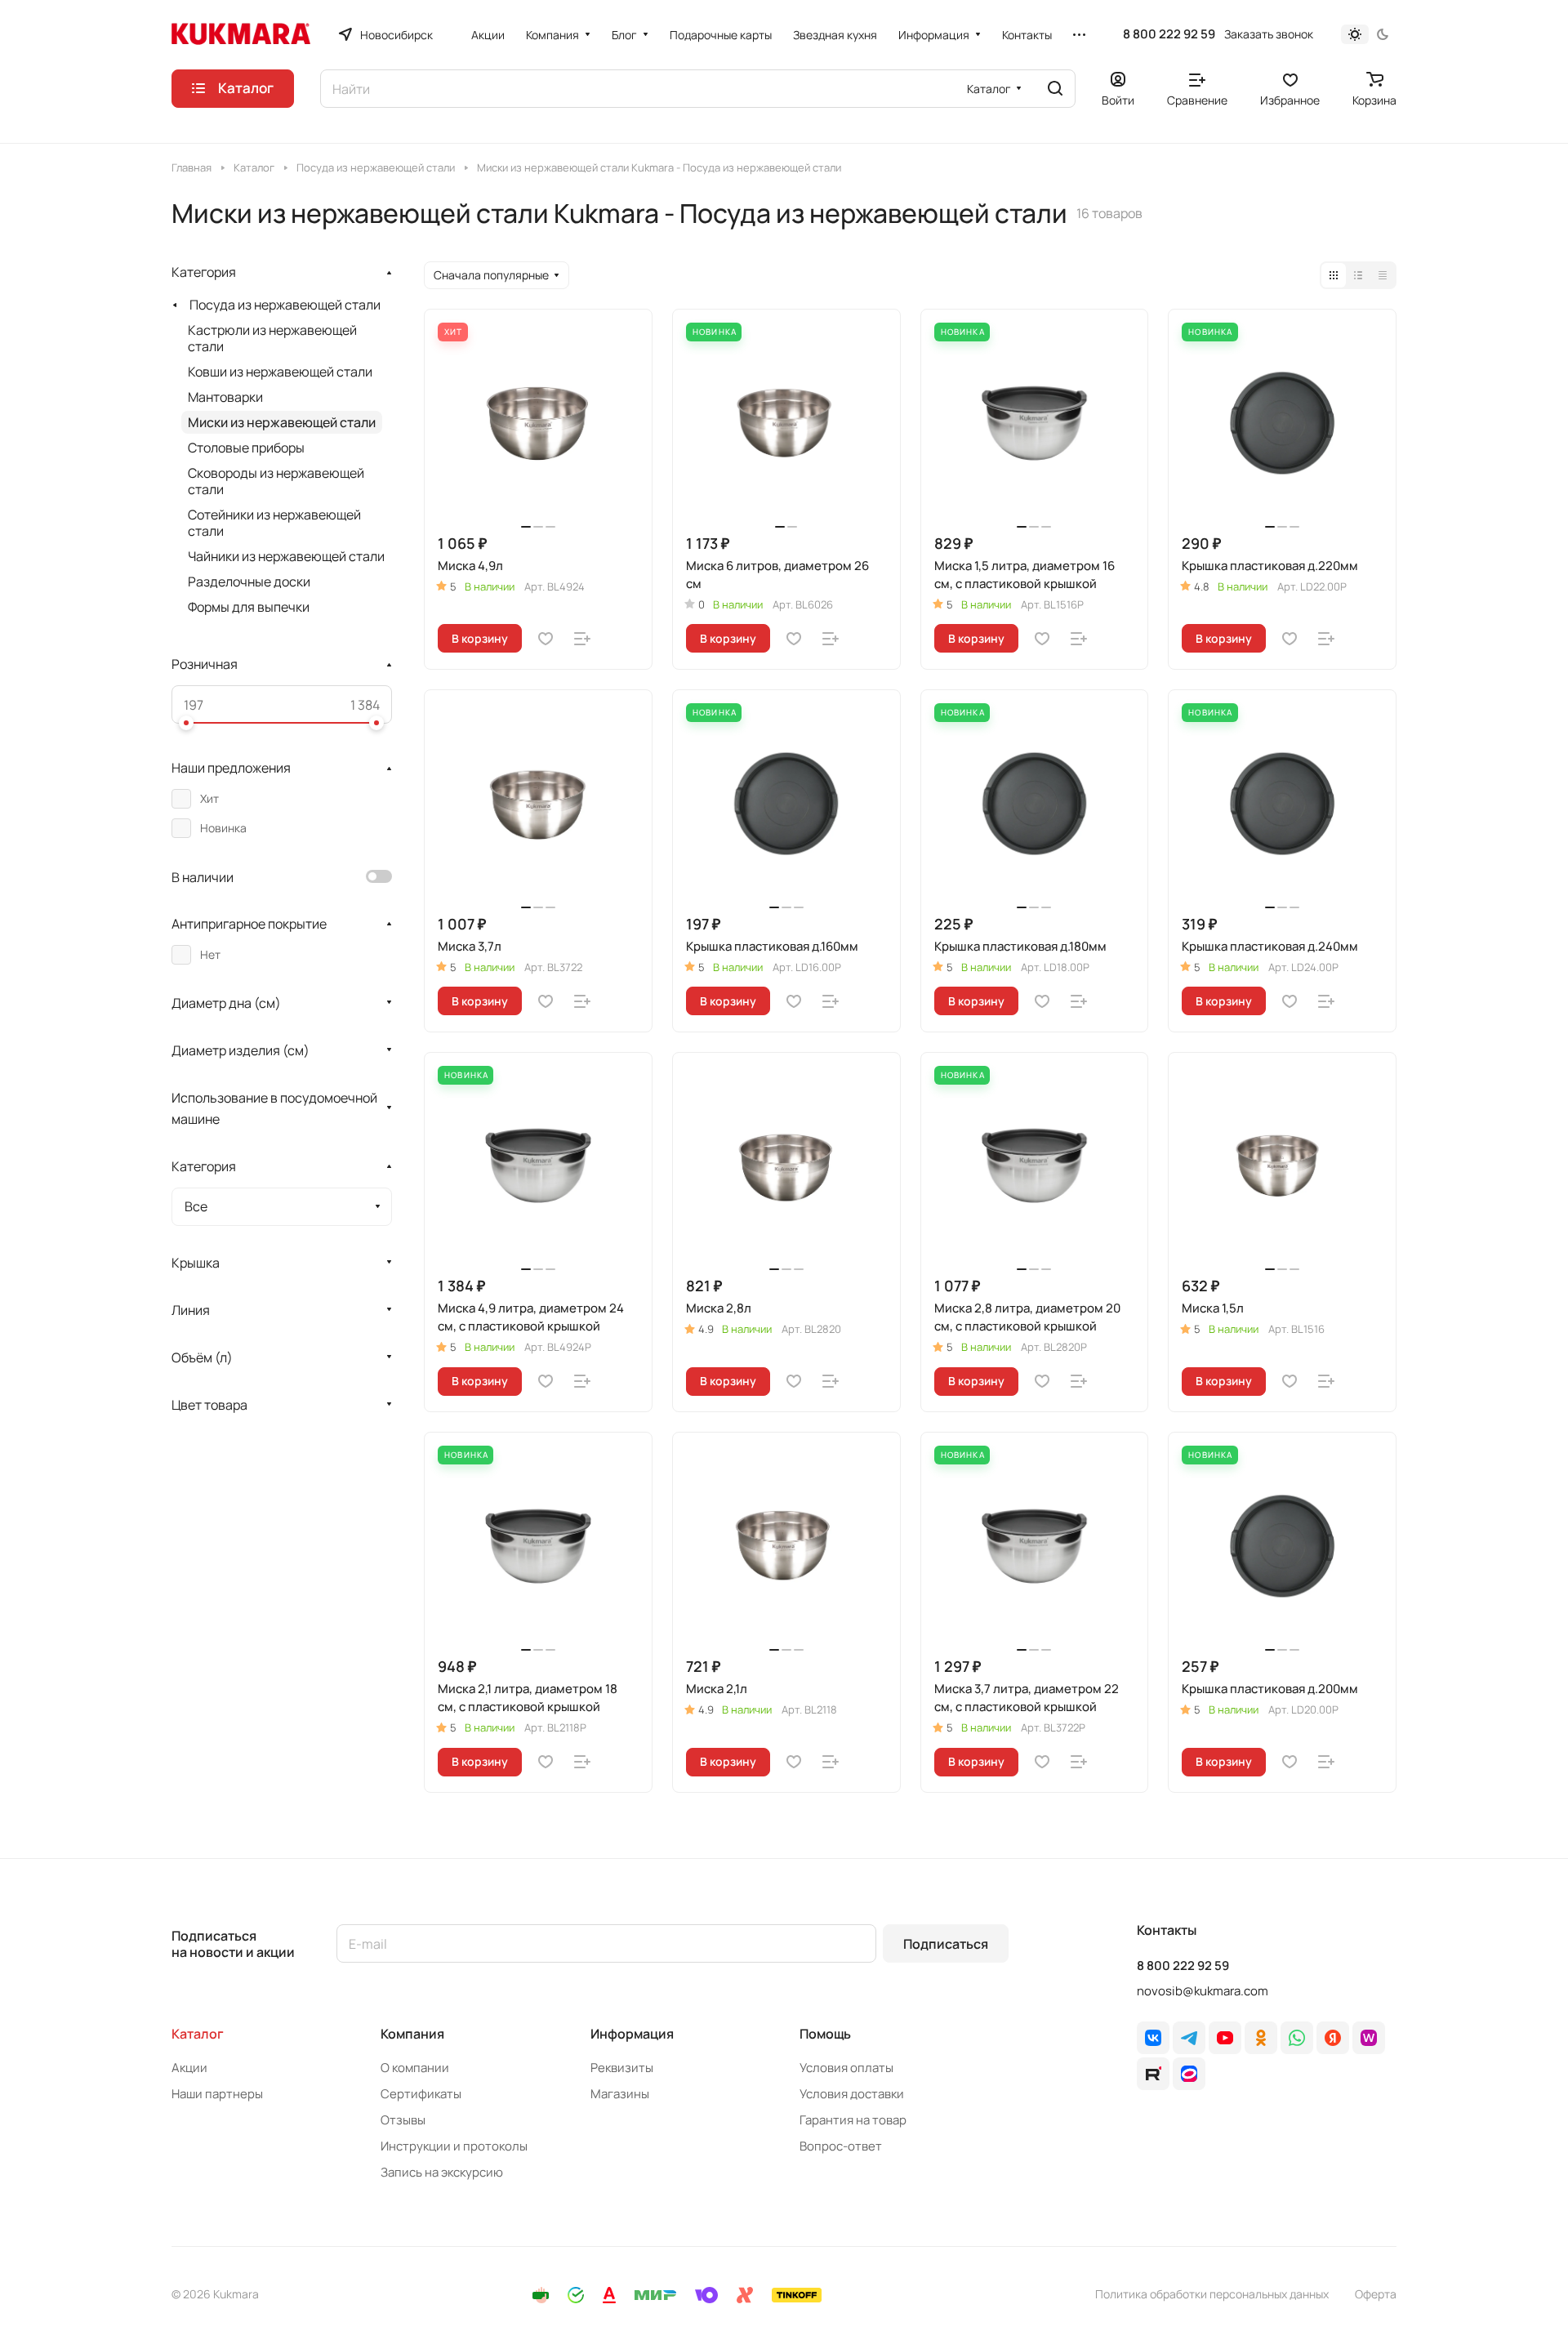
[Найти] (1055, 89)
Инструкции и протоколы (454, 2146)
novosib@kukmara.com (1203, 1991)
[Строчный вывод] (1358, 275)
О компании (415, 2068)
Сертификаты (421, 2094)
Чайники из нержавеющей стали (286, 556)
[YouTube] (1225, 2038)
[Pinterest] (1369, 2038)
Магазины (620, 2094)
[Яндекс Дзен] (1333, 2038)
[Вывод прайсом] (1383, 275)
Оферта (1376, 2294)
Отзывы (403, 2120)
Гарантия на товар (853, 2120)
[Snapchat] (1153, 2074)
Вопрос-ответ (841, 2146)
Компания (412, 2034)
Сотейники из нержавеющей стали (274, 523)
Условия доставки (852, 2094)
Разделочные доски (249, 582)
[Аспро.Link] (1189, 2074)
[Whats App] (1297, 2038)
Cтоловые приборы (246, 448)
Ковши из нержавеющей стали (280, 372)
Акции (189, 2068)
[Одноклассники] (1261, 2038)
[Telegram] (1189, 2038)
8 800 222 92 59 (1169, 34)
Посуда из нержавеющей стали (285, 305)
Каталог (198, 2034)
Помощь (825, 2034)
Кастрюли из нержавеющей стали (272, 338)
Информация (632, 2034)
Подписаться (946, 1944)
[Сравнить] (582, 639)
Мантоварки (225, 397)
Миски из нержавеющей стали (282, 422)
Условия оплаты (846, 2068)
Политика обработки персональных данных (1212, 2294)
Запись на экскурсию (442, 2172)
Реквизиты (622, 2068)
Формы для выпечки (249, 607)
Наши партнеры (217, 2094)
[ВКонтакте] (1153, 2038)
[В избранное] (546, 639)
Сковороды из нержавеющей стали (276, 481)
